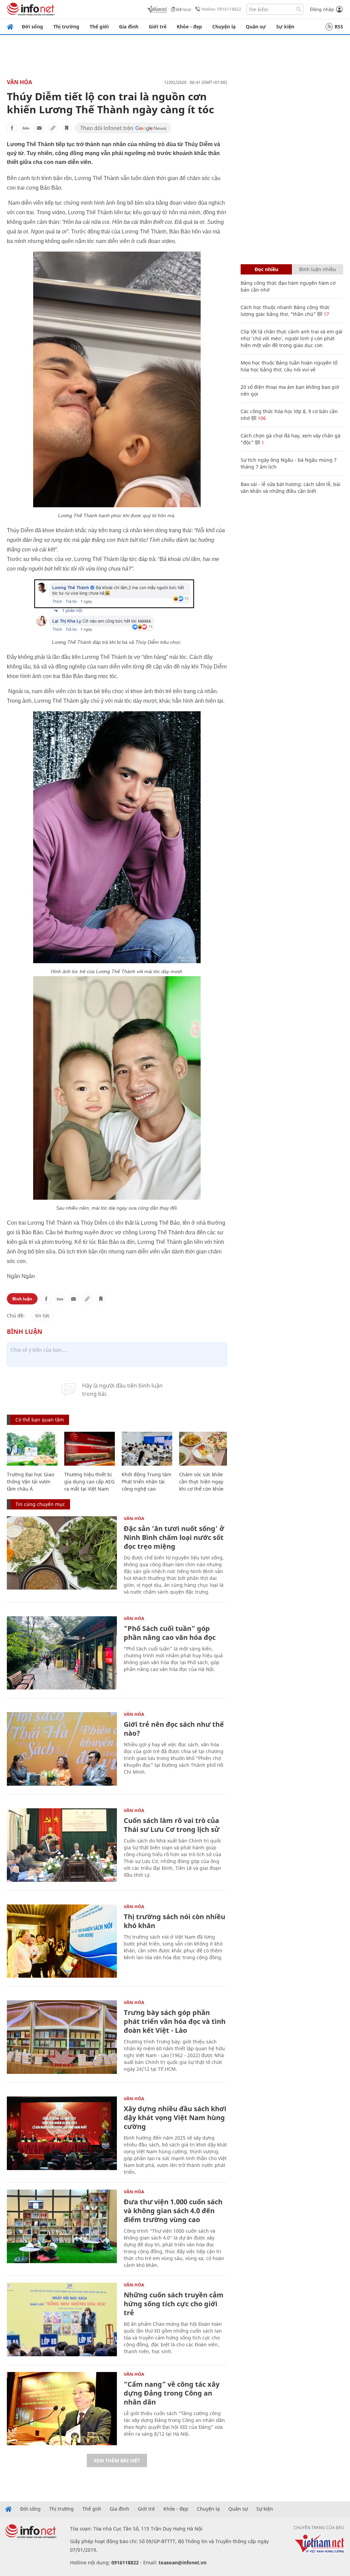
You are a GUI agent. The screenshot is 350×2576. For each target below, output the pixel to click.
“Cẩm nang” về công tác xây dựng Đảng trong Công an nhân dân (172, 2393)
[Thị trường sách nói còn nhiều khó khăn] (62, 1941)
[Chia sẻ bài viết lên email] (39, 128)
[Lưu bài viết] (67, 128)
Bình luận (22, 1299)
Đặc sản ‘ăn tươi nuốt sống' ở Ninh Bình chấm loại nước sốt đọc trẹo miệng (174, 1537)
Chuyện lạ (224, 27)
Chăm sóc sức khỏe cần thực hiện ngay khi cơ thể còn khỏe (201, 1482)
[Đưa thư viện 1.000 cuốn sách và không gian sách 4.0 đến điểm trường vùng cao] (62, 2226)
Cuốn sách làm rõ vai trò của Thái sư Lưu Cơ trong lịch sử (172, 1825)
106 (261, 418)
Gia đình (129, 27)
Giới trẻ (158, 27)
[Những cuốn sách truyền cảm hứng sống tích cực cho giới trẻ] (62, 2319)
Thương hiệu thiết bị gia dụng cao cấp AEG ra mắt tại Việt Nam (89, 1482)
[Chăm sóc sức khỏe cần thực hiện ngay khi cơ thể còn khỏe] (204, 1449)
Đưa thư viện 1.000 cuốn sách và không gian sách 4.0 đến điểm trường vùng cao (173, 2211)
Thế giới (99, 27)
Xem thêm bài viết (117, 2460)
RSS (339, 27)
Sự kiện (285, 27)
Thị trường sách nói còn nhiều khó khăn (174, 1921)
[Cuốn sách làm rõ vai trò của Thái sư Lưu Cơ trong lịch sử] (62, 1845)
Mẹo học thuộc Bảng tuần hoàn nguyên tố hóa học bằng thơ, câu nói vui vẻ (289, 366)
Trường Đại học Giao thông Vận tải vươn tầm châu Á (30, 1482)
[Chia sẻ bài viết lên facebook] (12, 128)
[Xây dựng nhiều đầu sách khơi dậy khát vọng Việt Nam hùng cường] (62, 2133)
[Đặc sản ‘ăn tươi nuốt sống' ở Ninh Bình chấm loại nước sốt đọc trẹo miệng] (62, 1553)
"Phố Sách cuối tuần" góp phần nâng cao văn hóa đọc (170, 1633)
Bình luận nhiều (318, 269)
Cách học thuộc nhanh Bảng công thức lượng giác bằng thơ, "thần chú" (285, 311)
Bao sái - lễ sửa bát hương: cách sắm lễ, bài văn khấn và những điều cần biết (291, 488)
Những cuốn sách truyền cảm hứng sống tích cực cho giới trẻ (174, 2304)
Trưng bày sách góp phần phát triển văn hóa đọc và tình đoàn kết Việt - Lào (175, 2021)
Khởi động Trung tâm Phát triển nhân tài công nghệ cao (146, 1482)
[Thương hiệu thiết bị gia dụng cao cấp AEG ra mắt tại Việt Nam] (90, 1449)
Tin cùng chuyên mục (40, 1504)
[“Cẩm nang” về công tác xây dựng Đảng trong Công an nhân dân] (62, 2409)
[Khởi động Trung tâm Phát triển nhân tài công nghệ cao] (147, 1449)
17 (326, 314)
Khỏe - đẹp (189, 27)
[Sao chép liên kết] (53, 128)
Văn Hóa (19, 82)
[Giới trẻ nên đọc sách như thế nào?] (62, 1749)
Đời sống (32, 27)
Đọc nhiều (266, 269)
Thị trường (66, 27)
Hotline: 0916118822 (221, 9)
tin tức (43, 1316)
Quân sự (256, 27)
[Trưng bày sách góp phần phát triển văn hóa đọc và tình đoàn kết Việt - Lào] (62, 2037)
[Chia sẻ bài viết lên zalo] (26, 128)
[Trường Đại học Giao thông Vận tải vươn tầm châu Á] (32, 1449)
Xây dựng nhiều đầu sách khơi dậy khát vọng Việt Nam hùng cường (175, 2118)
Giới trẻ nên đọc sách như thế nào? (174, 1729)
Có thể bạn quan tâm (40, 1420)
